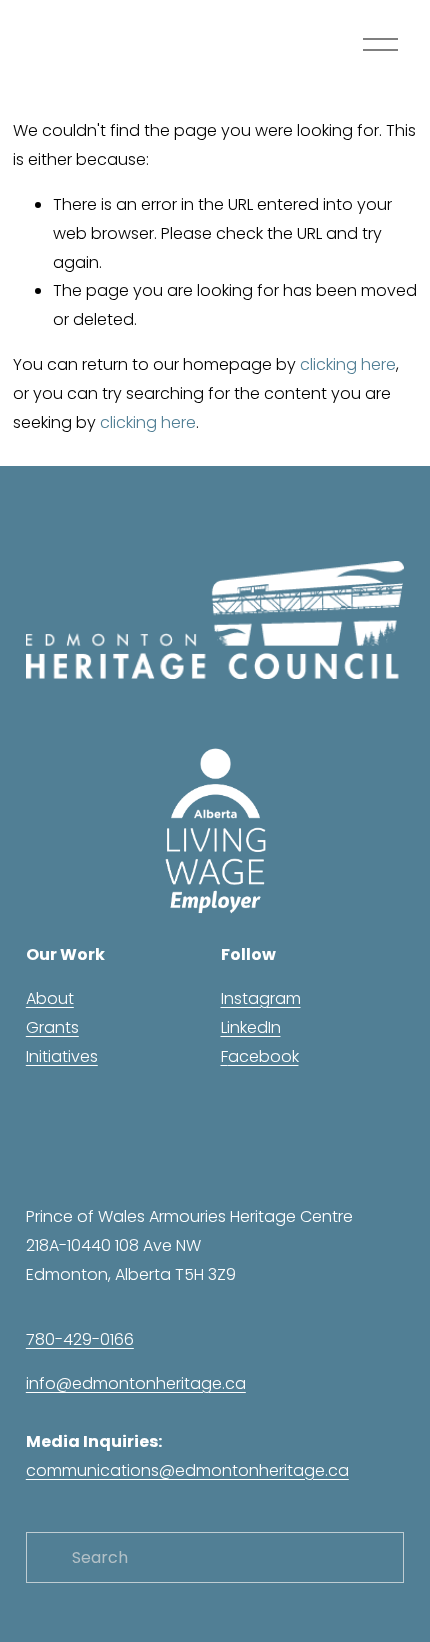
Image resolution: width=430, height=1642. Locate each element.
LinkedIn (251, 1027)
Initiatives (62, 1056)
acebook (263, 1056)
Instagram (261, 998)
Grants (52, 1027)
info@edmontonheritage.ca (136, 1383)
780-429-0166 (80, 1339)
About (50, 998)
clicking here (348, 364)
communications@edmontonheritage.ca (187, 1470)
